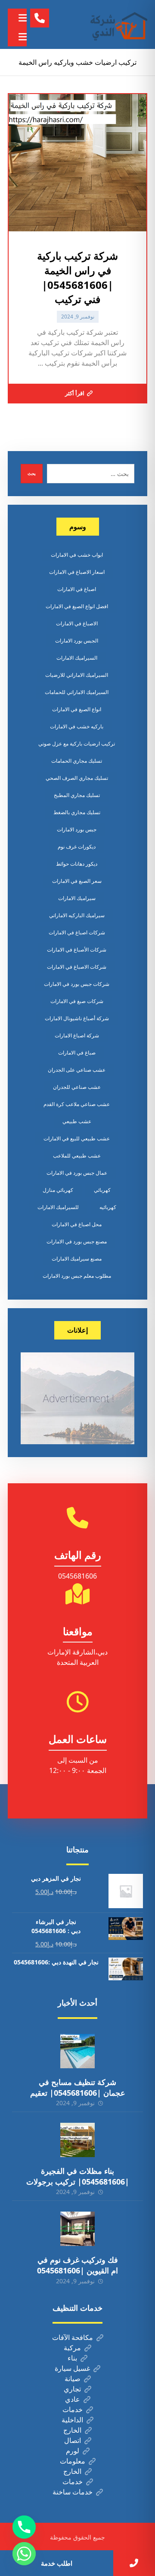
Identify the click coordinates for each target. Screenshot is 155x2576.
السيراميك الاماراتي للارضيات (77, 675)
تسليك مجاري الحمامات (77, 761)
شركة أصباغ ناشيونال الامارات (77, 1018)
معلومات (73, 2461)
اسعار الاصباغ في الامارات (77, 572)
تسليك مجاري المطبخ (77, 795)
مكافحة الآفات (73, 2337)
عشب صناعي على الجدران (77, 1070)
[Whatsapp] (24, 2554)
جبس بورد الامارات (77, 829)
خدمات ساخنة (73, 2492)
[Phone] (24, 2527)
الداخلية (72, 2420)
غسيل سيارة (72, 2368)
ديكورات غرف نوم (77, 847)
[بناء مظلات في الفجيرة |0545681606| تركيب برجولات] (77, 2140)
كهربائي (102, 1190)
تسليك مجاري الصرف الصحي (77, 778)
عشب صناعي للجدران (77, 1087)
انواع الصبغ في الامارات (77, 709)
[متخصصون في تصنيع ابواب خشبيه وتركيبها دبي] (117, 24)
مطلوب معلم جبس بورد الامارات (77, 1276)
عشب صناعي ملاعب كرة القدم (77, 1104)
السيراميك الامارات (77, 658)
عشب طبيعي (77, 1121)
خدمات (73, 2409)
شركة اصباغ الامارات (77, 1035)
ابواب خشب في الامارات (77, 555)
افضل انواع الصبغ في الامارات (77, 606)
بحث (32, 473)
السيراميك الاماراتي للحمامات (77, 692)
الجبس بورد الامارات (77, 641)
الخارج (72, 2430)
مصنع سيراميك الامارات (77, 1259)
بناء (72, 2358)
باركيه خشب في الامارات (77, 726)
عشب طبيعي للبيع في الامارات (77, 1138)
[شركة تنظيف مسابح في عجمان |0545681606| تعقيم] (77, 2051)
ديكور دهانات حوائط (77, 864)
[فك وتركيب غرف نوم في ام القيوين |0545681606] (77, 2229)
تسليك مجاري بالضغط (77, 812)
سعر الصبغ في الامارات (77, 881)
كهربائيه (108, 1207)
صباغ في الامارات (77, 1053)
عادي (73, 2399)
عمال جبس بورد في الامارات (77, 1173)
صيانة (73, 2379)
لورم (73, 2451)
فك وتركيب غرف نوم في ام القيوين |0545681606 (77, 2265)
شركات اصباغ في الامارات (77, 932)
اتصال (73, 2440)
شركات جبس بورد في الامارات (77, 984)
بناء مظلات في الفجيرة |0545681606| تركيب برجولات (78, 2176)
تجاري (72, 2389)
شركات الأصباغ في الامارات (77, 950)
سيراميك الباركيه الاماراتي (77, 915)
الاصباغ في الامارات (77, 623)
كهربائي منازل (58, 1190)
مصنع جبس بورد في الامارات (77, 1241)
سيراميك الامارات (77, 898)
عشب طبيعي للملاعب (77, 1156)
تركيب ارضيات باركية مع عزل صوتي (77, 744)
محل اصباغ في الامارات (77, 1224)
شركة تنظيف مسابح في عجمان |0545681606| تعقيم (78, 2087)
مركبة (72, 2348)
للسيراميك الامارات (58, 1207)
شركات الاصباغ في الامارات (77, 967)
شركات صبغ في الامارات (77, 1001)
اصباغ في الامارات (77, 589)
